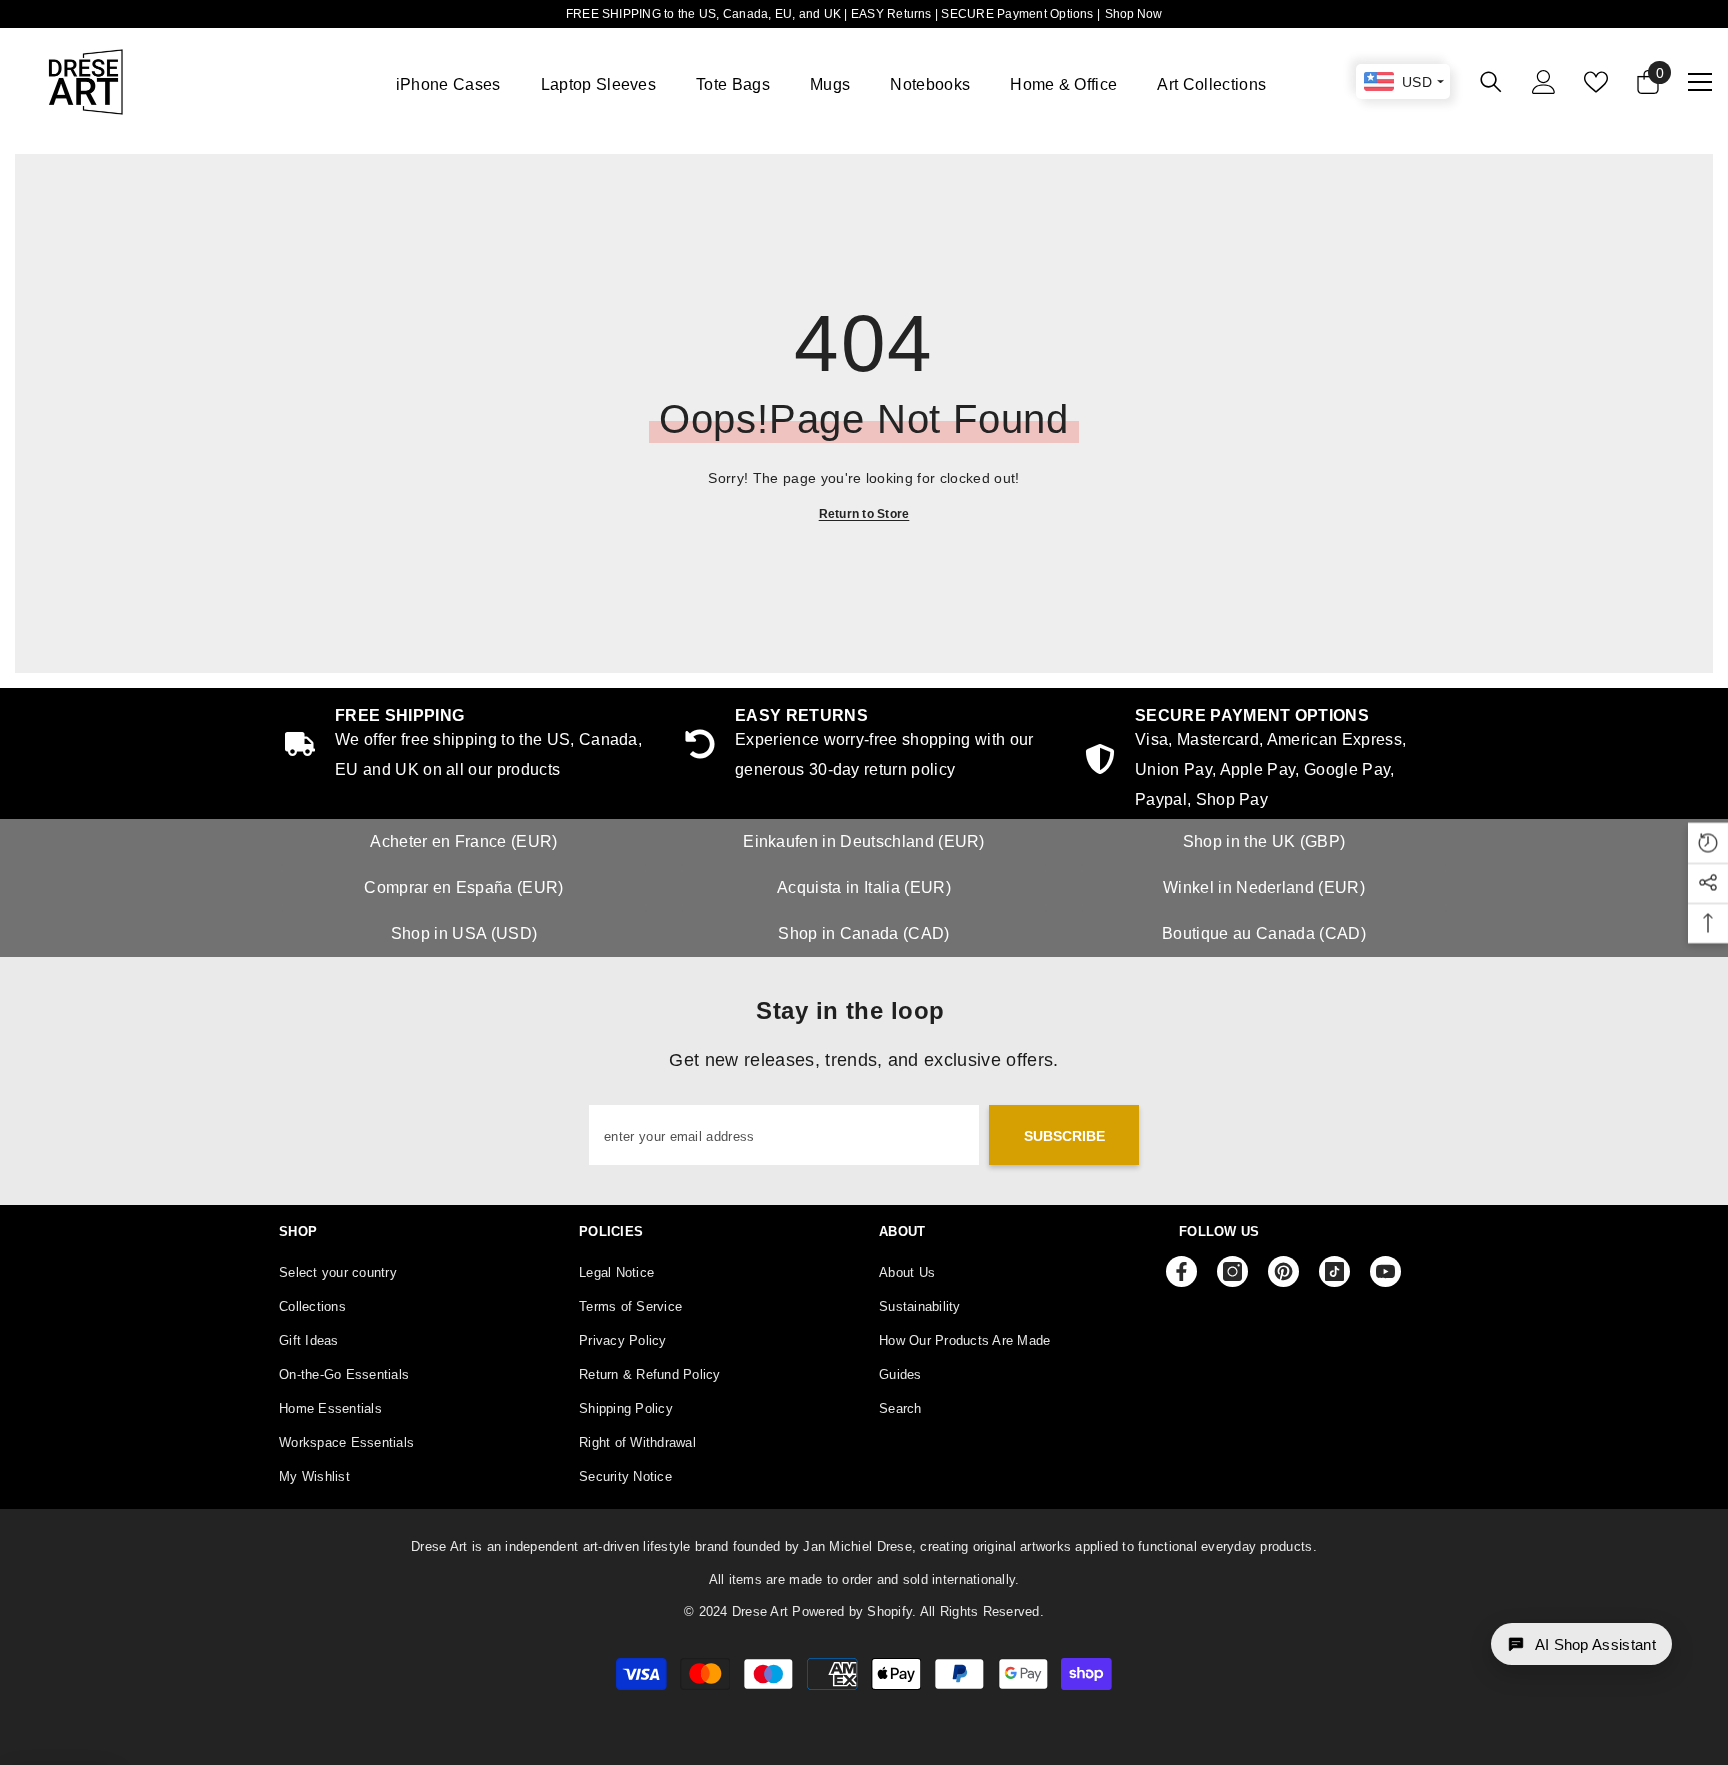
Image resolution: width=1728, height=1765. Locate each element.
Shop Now (1133, 14)
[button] (1581, 1644)
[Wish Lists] (1596, 82)
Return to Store (864, 514)
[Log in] (1544, 82)
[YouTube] (1385, 1271)
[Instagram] (1232, 1271)
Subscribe (1064, 1136)
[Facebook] (1181, 1271)
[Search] (1491, 81)
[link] (1264, 761)
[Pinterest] (1283, 1271)
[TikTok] (1334, 1271)
